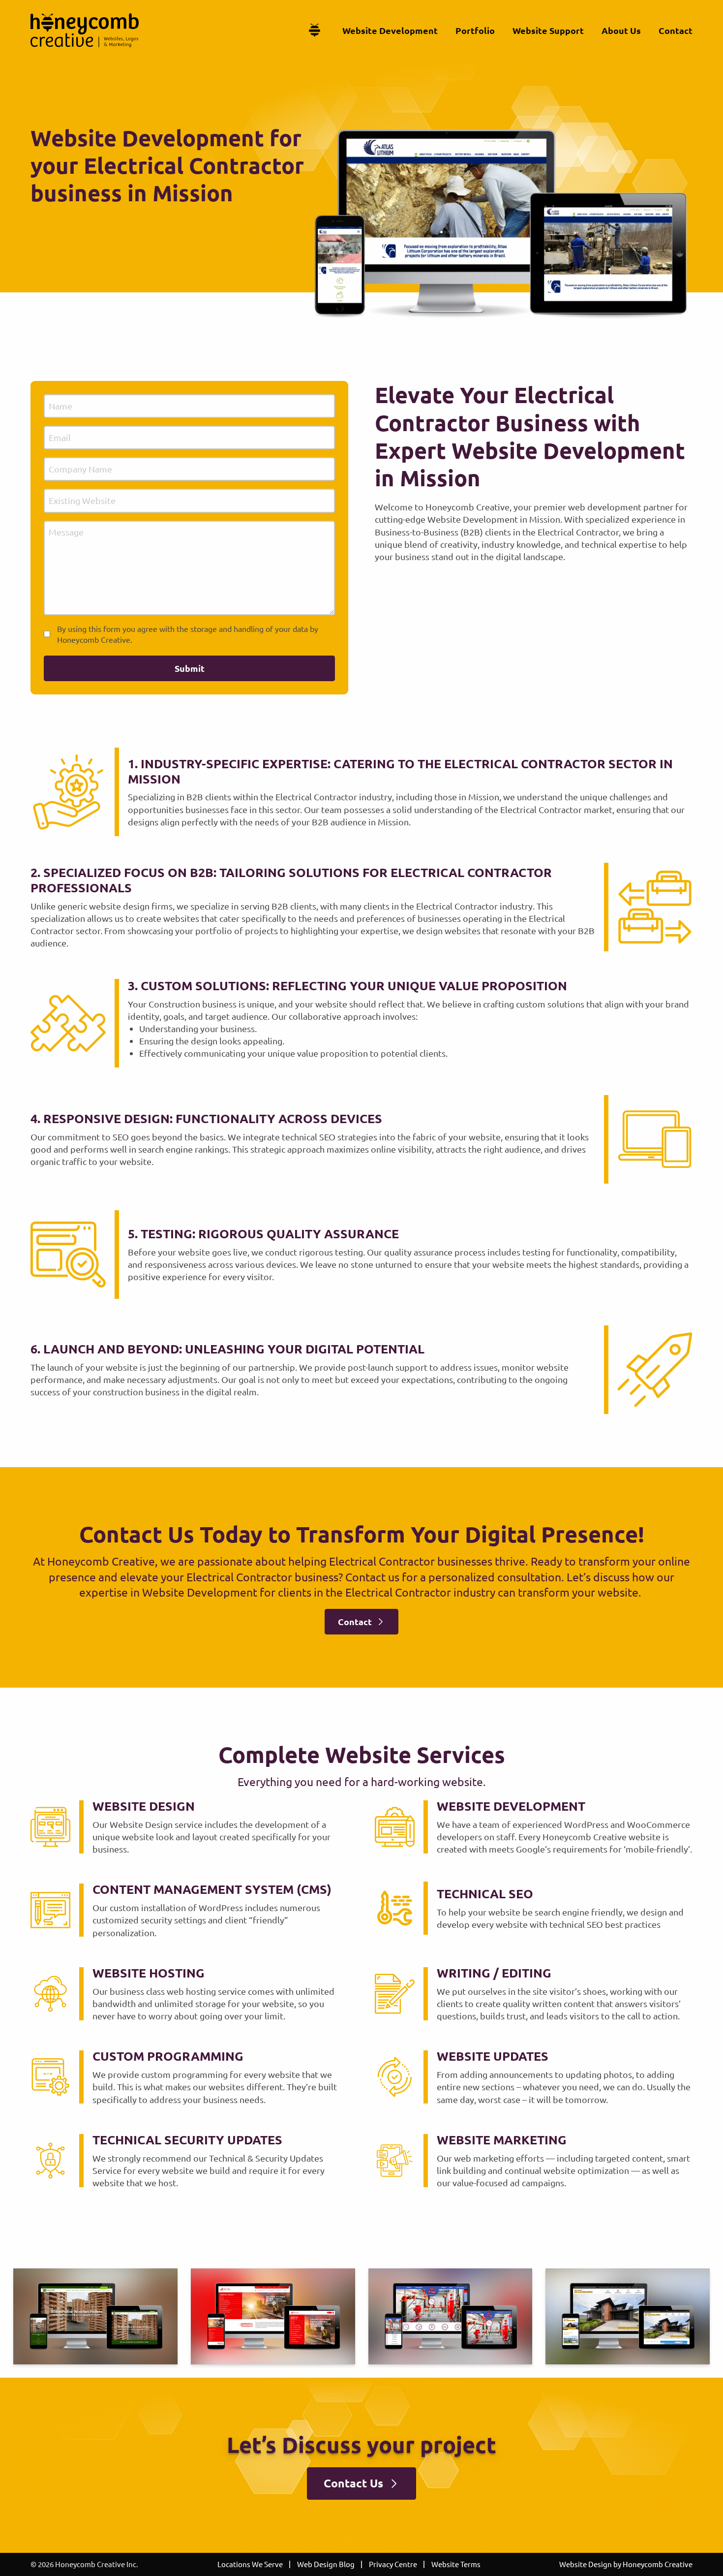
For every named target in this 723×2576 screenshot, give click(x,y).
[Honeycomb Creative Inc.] (85, 30)
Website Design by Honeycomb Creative (626, 2564)
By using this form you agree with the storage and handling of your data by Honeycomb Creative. (188, 634)
